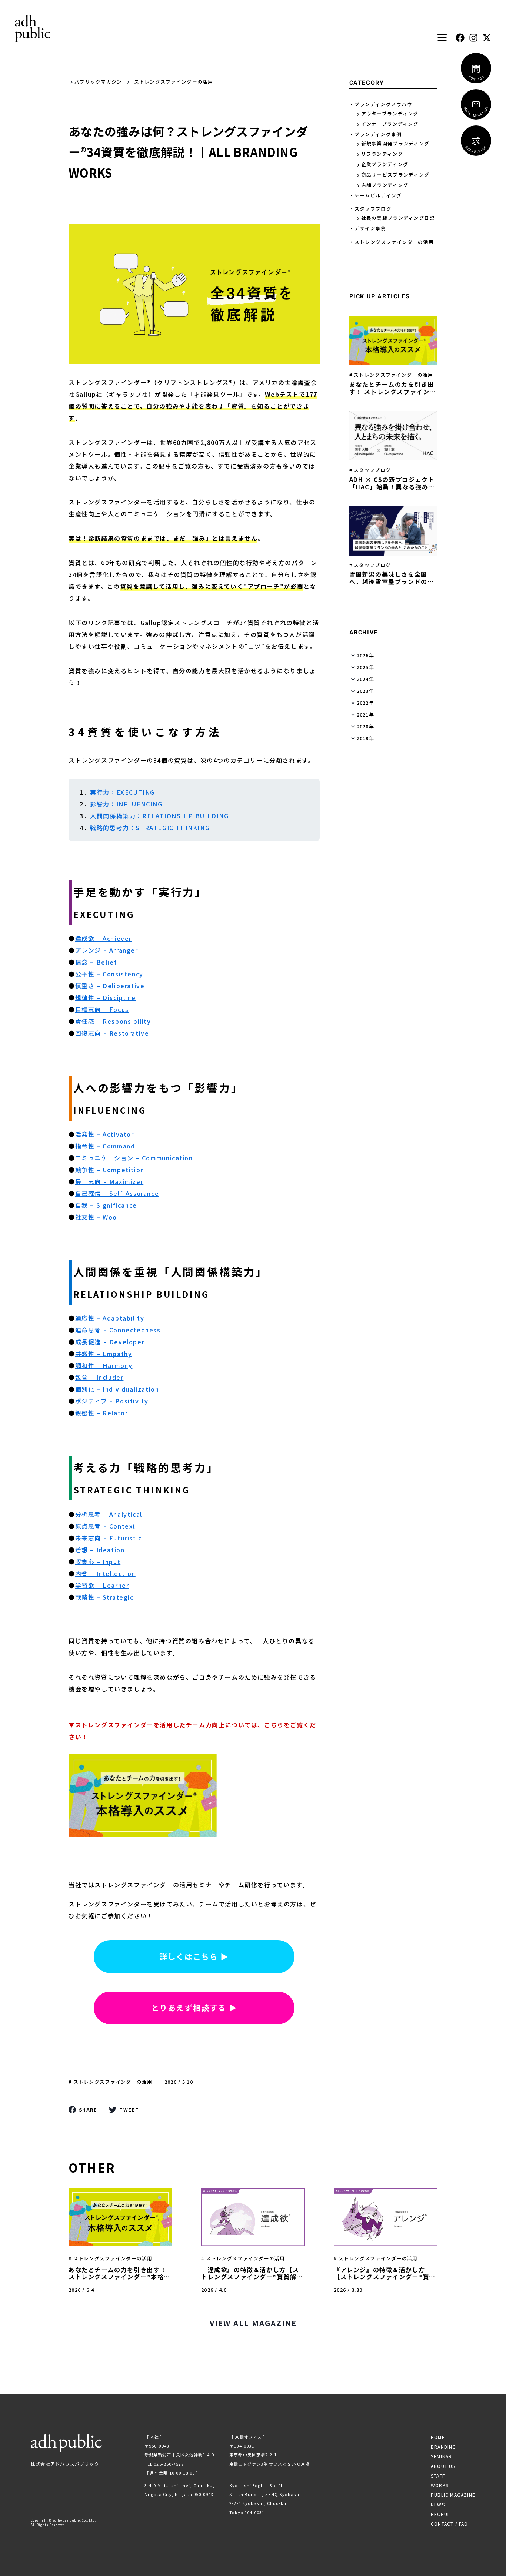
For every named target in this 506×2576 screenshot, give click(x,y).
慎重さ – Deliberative (110, 986)
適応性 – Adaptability (110, 1318)
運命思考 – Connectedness (118, 1330)
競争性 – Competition (110, 1170)
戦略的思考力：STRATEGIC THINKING (150, 828)
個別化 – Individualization (117, 1389)
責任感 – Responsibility (113, 1021)
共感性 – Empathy (104, 1354)
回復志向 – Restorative (112, 1033)
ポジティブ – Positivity (112, 1401)
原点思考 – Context (105, 1526)
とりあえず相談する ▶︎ (194, 2008)
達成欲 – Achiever (104, 938)
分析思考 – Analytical (109, 1514)
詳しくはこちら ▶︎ (194, 1956)
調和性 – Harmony (104, 1365)
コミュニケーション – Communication (134, 1158)
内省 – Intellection (105, 1573)
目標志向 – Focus (102, 1009)
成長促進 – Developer (110, 1342)
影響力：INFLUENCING (126, 804)
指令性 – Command (105, 1146)
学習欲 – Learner (102, 1585)
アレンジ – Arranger (107, 950)
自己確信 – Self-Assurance (117, 1193)
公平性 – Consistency (109, 974)
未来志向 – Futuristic (109, 1538)
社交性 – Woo (96, 1217)
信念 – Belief (96, 962)
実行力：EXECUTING (122, 792)
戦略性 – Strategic (104, 1597)
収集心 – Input (98, 1562)
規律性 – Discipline (106, 997)
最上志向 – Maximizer (109, 1181)
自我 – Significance (106, 1205)
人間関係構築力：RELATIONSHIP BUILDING (159, 816)
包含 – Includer (99, 1377)
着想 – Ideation (100, 1550)
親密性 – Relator (102, 1413)
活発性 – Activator (105, 1134)
